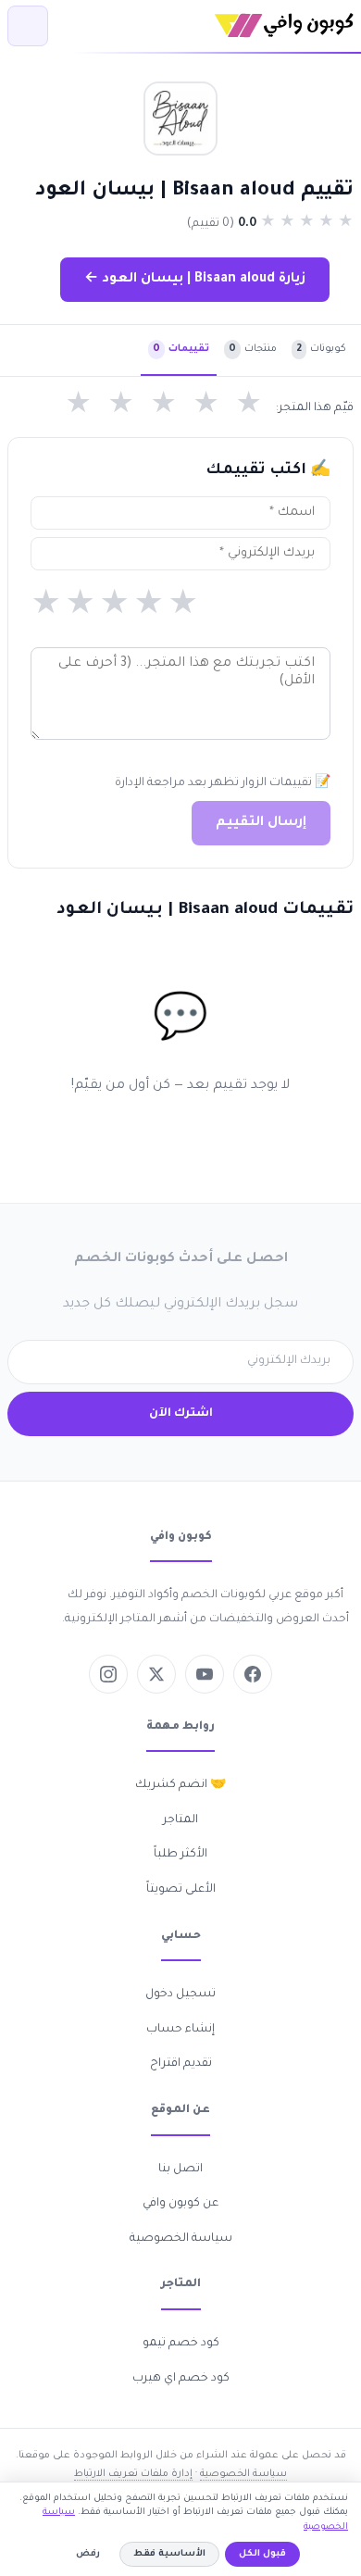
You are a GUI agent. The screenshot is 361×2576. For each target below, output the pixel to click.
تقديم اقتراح (181, 2064)
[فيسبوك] (253, 1674)
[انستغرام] (108, 1674)
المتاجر (180, 1820)
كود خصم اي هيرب (181, 2379)
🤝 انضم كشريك (180, 1785)
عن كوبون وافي (180, 2204)
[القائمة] (28, 26)
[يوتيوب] (205, 1674)
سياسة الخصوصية (181, 2239)
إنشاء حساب (180, 2030)
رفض (88, 2554)
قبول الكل (262, 2554)
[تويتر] (156, 1674)
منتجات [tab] (253, 349)
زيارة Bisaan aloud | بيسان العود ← (195, 280)
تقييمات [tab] (181, 349)
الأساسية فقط (169, 2554)
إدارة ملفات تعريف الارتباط (133, 2474)
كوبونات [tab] (321, 349)
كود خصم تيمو (181, 2344)
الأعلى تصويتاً (181, 1890)
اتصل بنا (180, 2170)
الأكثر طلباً (180, 1855)
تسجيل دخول (180, 1995)
